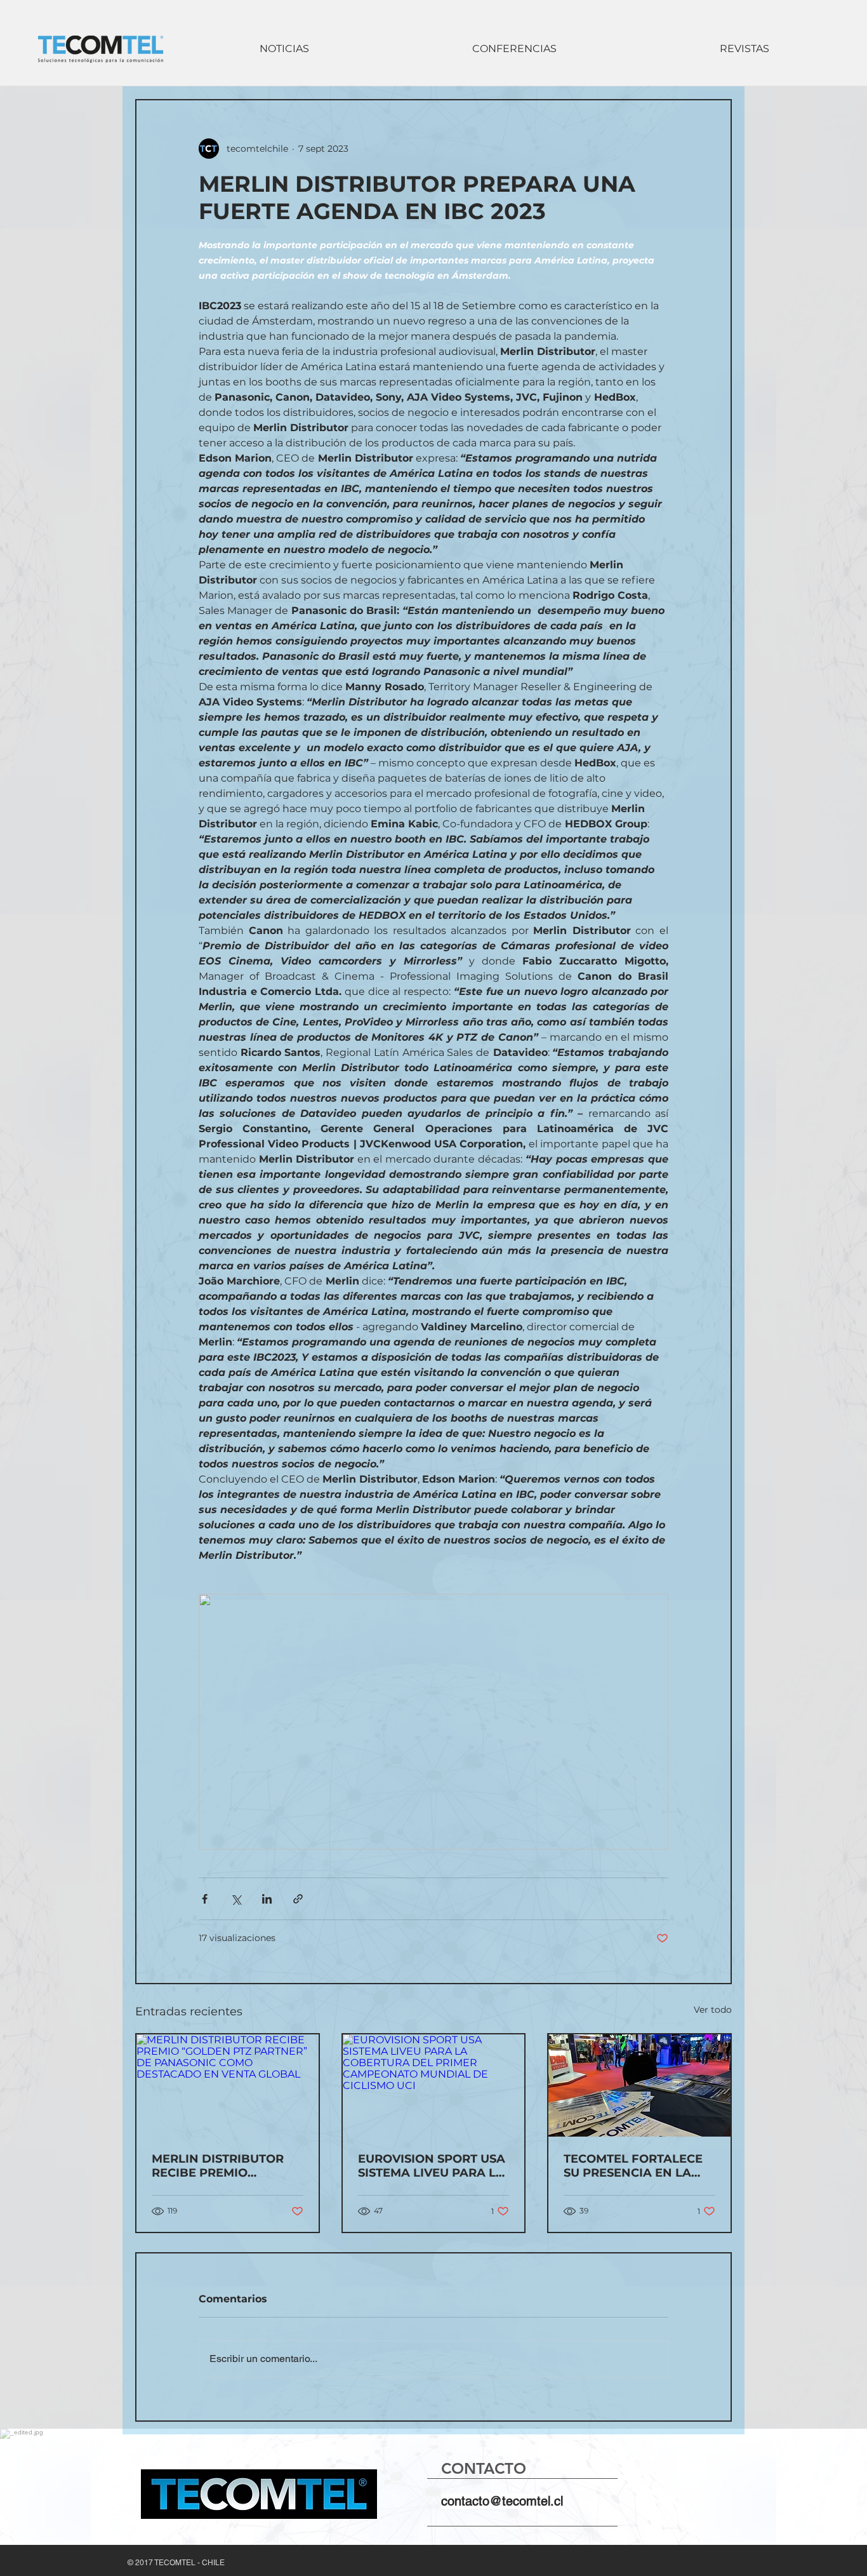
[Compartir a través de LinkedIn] (267, 1899)
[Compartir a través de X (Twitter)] (236, 1899)
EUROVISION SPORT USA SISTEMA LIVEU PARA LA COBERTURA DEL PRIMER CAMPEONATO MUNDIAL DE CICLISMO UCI (432, 2166)
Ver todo (713, 2010)
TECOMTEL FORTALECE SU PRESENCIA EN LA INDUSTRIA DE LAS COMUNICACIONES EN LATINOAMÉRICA (633, 2166)
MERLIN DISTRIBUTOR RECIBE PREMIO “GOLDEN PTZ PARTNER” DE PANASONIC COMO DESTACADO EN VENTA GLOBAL (226, 2166)
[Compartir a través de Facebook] (205, 1899)
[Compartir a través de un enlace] (298, 1899)
